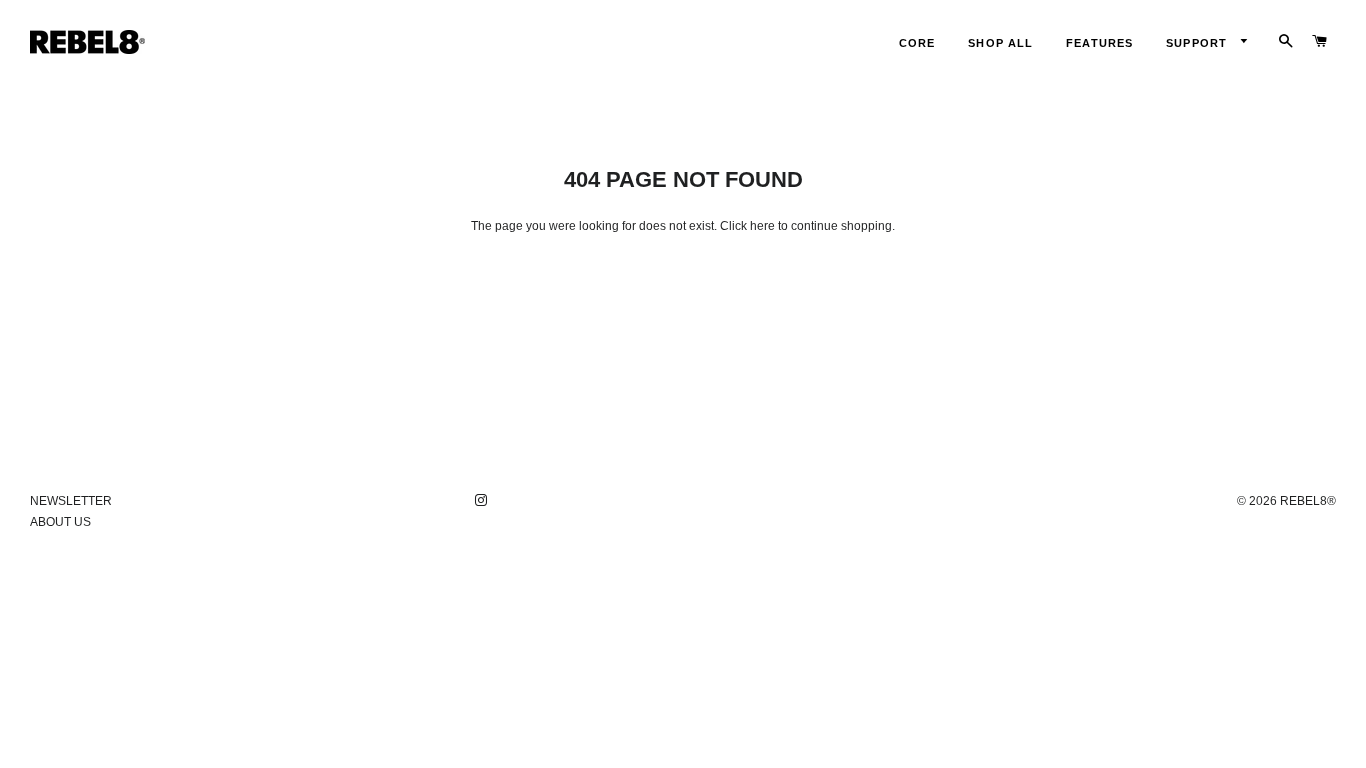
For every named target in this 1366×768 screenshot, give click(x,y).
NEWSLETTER (71, 501)
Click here (747, 226)
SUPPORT (1198, 43)
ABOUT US (60, 522)
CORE (917, 43)
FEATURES (1099, 43)
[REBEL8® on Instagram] (483, 501)
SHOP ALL (1000, 43)
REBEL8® (1308, 501)
